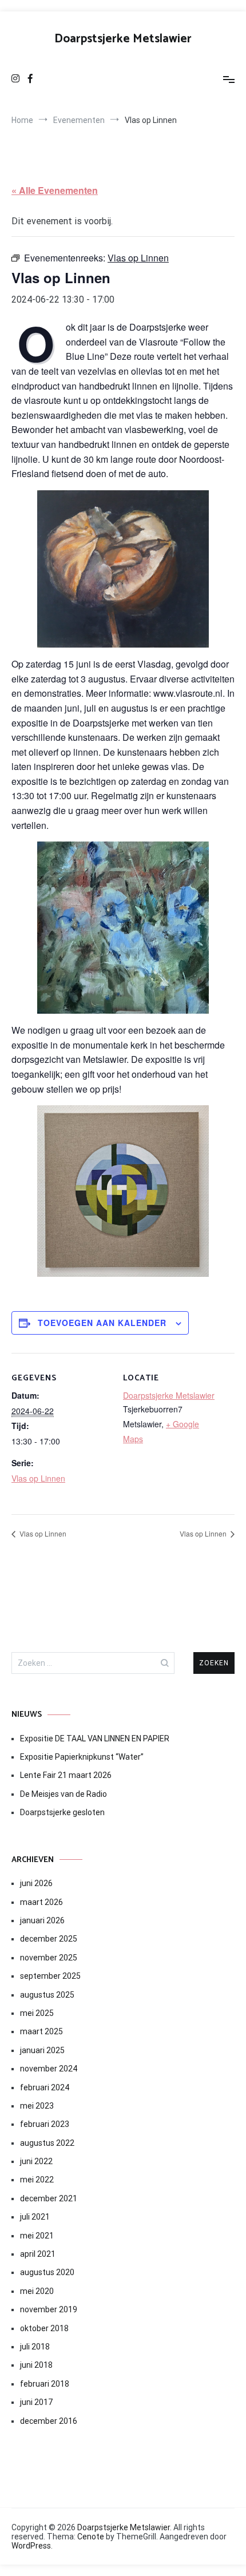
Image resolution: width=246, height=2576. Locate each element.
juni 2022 (36, 2161)
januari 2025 (42, 2050)
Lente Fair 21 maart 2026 (66, 1775)
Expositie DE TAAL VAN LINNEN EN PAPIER (96, 1738)
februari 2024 (45, 2087)
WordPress (31, 2546)
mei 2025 (37, 2013)
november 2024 (49, 2069)
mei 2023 (37, 2106)
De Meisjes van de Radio (64, 1794)
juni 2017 (36, 2402)
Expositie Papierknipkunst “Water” (82, 1757)
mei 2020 (37, 2291)
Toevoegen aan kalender (102, 1323)
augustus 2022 (47, 2143)
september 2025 (50, 1976)
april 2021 (38, 2254)
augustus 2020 (47, 2272)
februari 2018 (45, 2384)
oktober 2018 (44, 2328)
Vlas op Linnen (38, 1478)
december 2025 (49, 1939)
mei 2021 (37, 2236)
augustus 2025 (47, 1995)
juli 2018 (35, 2347)
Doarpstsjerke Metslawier (123, 39)
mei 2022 (37, 2180)
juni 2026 (36, 1883)
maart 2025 (41, 2031)
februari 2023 (45, 2124)
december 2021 (49, 2198)
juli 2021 (35, 2217)
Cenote (91, 2537)
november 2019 (49, 2309)
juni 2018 (36, 2365)
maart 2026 (41, 1902)
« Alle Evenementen (55, 190)
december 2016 (49, 2421)
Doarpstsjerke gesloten (62, 1812)
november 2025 (49, 1958)
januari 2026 (42, 1920)
